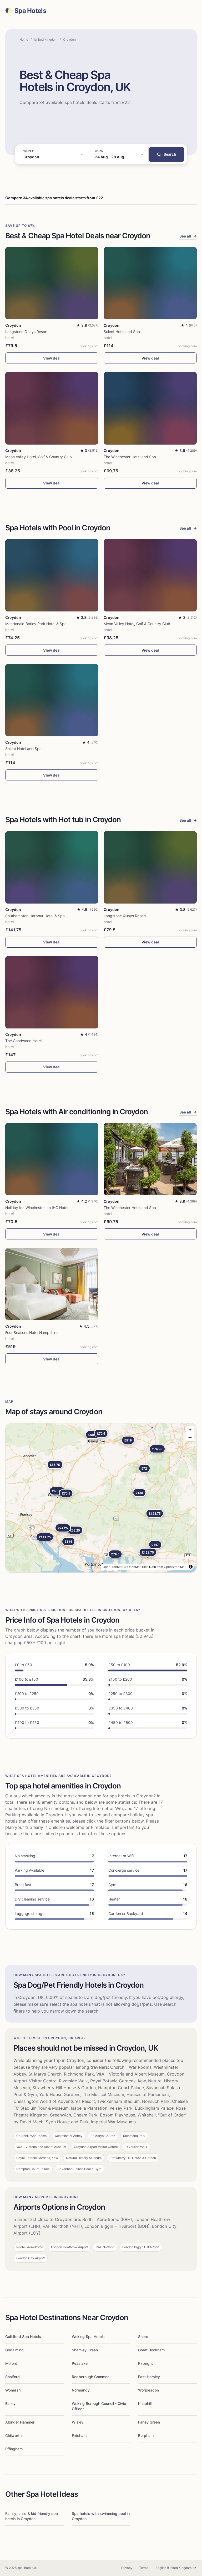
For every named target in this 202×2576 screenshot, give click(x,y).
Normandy (81, 2390)
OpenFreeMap (113, 1567)
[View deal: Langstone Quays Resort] (52, 283)
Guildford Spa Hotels (23, 2337)
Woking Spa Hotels (88, 2337)
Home (24, 39)
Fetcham (79, 2435)
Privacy (127, 2568)
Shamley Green (85, 2350)
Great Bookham (151, 2350)
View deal (52, 358)
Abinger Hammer (20, 2422)
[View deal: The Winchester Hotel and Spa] (150, 408)
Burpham (146, 2435)
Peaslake (80, 2363)
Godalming (14, 2350)
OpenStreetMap (175, 1567)
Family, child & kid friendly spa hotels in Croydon (32, 2516)
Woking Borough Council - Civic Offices (99, 2406)
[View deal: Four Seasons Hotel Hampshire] (52, 1284)
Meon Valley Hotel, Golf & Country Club (39, 457)
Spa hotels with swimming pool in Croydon (101, 2516)
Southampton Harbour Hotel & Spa (35, 916)
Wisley (78, 2422)
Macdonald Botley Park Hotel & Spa (36, 624)
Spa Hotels (30, 11)
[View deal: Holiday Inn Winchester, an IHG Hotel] (52, 1159)
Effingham (14, 2449)
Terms (144, 2568)
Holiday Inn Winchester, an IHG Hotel (37, 1208)
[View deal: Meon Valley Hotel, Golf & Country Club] (52, 408)
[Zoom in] (190, 1430)
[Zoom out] (190, 1437)
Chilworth (13, 2435)
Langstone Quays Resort (26, 332)
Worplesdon (148, 2390)
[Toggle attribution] (191, 1567)
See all (188, 236)
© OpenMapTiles (136, 1567)
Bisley (10, 2403)
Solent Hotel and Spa (122, 332)
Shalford (12, 2377)
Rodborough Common (91, 2377)
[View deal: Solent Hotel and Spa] (150, 283)
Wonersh (13, 2390)
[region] (101, 1498)
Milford (11, 2363)
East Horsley (149, 2377)
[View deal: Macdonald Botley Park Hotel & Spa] (52, 575)
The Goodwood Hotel (23, 1041)
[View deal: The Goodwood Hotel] (52, 992)
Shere (143, 2337)
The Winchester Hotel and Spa (130, 457)
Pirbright (145, 2363)
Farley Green (149, 2422)
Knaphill (145, 2403)
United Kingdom (46, 39)
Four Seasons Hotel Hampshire (31, 1332)
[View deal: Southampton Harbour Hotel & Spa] (52, 867)
